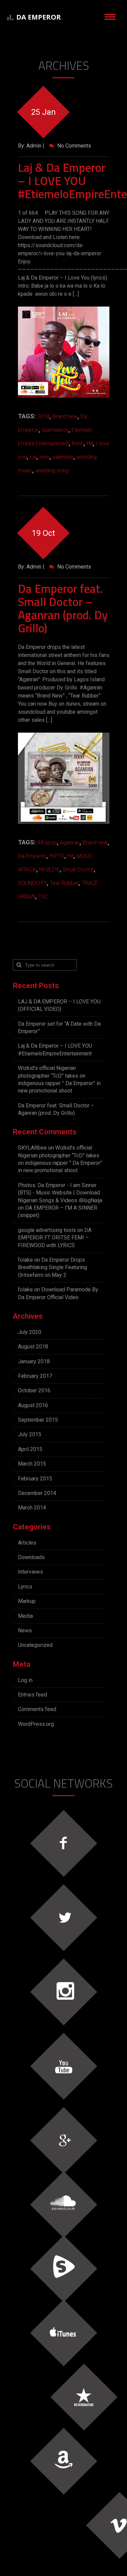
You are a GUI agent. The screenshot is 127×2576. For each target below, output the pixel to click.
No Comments (73, 146)
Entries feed (33, 1695)
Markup (27, 1601)
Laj (33, 457)
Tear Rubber (64, 883)
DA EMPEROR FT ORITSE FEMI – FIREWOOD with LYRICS (55, 1238)
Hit (90, 443)
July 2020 (30, 1332)
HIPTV (57, 856)
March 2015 (32, 1464)
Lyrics (25, 1587)
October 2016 (34, 1390)
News (25, 1631)
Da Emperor (32, 856)
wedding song (52, 470)
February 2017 (35, 1376)
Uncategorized (35, 1645)
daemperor (55, 430)
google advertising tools (47, 1230)
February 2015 (35, 1479)
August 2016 (33, 1405)
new (45, 457)
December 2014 (37, 1493)
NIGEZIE (49, 870)
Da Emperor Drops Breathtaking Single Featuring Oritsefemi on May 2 (52, 1267)
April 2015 (30, 1449)
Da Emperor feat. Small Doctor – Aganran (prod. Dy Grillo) (63, 608)
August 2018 (33, 1347)
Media (25, 1616)
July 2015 (30, 1434)
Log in (25, 1680)
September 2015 (38, 1420)
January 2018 (34, 1361)
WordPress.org (36, 1724)
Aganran (70, 843)
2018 (43, 416)
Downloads (31, 1557)
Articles (27, 1543)
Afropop (47, 843)
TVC (43, 897)
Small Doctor (78, 870)
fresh (78, 443)
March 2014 (32, 1508)
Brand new (65, 416)
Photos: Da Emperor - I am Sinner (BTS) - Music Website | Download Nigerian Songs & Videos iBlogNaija (60, 1193)
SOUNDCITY (32, 883)
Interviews (30, 1572)
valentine (63, 457)
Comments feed (37, 1709)
